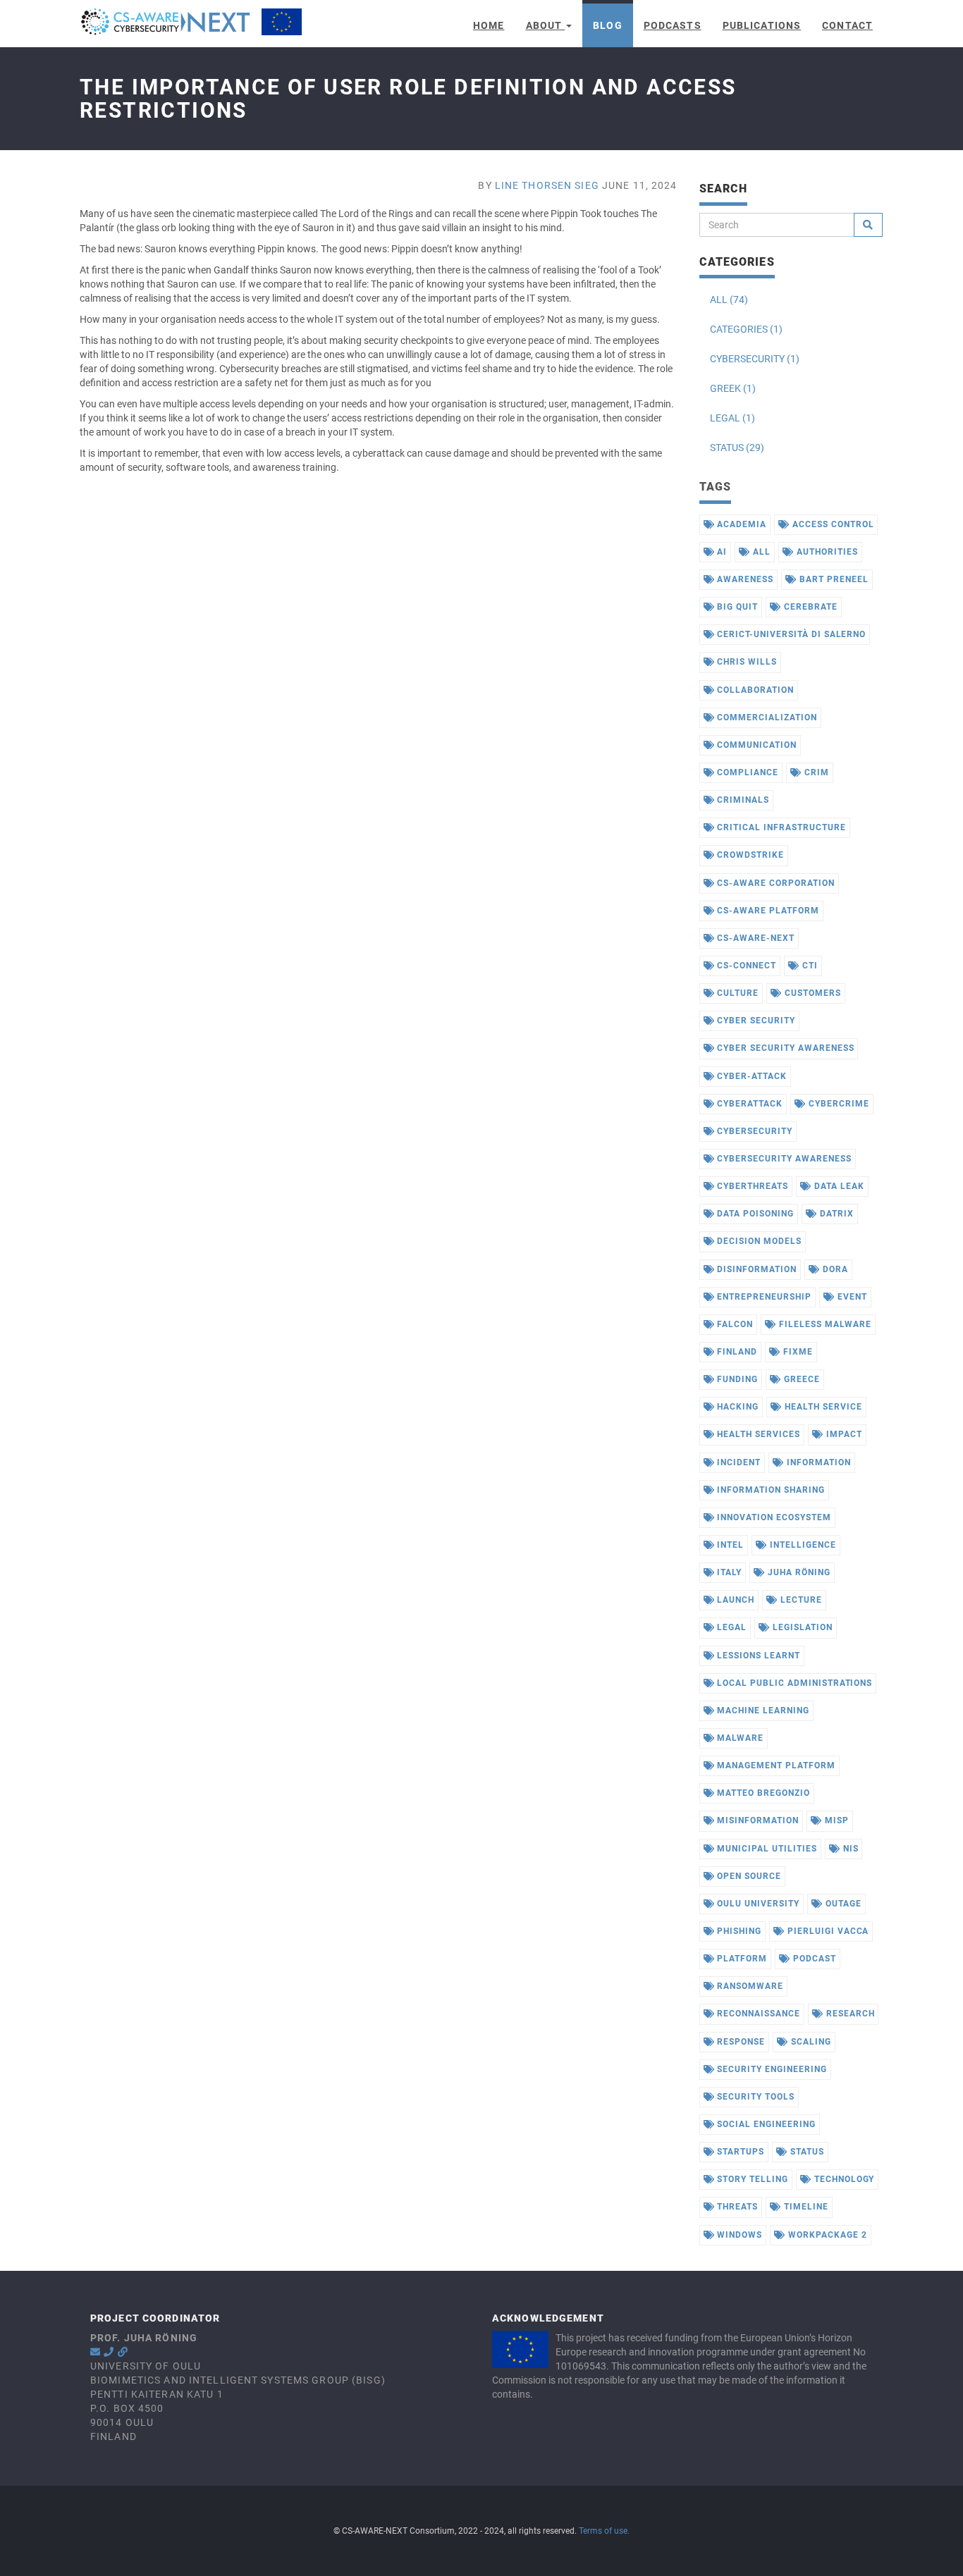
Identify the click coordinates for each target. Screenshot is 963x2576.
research (849, 2014)
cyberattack (748, 1104)
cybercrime (838, 1104)
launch (734, 1600)
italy (728, 1572)
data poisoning (754, 1214)
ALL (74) (729, 300)
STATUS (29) (737, 448)
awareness (744, 579)
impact (843, 1434)
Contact (847, 25)
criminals (742, 800)
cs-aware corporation (774, 883)
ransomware (749, 1986)
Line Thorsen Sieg (547, 185)
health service (822, 1407)
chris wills (746, 662)
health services (757, 1434)
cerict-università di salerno (790, 634)
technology (843, 2179)
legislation (801, 1627)
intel (729, 1545)
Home (489, 25)
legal (730, 1627)
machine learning (761, 1711)
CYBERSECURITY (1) (755, 359)
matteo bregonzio (762, 1793)
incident (737, 1462)
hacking (736, 1407)
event (851, 1297)
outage (842, 1904)
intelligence (801, 1545)
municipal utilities (765, 1849)
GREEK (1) (733, 388)
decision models (757, 1241)
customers (811, 993)
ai (720, 552)
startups (739, 2152)
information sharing (769, 1490)
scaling (810, 2042)
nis (849, 1849)
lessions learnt (757, 1656)
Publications (762, 25)
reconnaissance (757, 2014)
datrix (835, 1214)
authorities (826, 552)
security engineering (770, 2069)
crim (815, 772)
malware (739, 1738)
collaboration (754, 690)
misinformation (756, 1820)
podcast (813, 1959)
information (817, 1462)
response (740, 2042)
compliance (746, 772)
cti (809, 966)
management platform (774, 1765)
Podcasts (673, 25)
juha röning (798, 1572)
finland (736, 1352)
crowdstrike (749, 855)
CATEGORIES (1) (746, 329)
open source (748, 1876)
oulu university (756, 1904)
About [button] (546, 25)
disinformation (755, 1269)
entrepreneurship (762, 1297)
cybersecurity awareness (783, 1159)
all (760, 552)
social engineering (765, 2124)
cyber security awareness (784, 1048)
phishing (738, 1931)
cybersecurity (753, 1131)
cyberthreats (751, 1186)
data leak (838, 1186)
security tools (754, 2097)
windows (738, 2235)
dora (834, 1269)
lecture (800, 1600)
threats (736, 2207)
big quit (736, 607)
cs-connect (745, 966)
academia (740, 524)
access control (832, 524)
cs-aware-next (754, 938)
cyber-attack (750, 1076)
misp (835, 1820)
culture (736, 993)
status (806, 2152)
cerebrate (809, 607)
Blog (607, 25)
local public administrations (793, 1683)
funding (736, 1379)
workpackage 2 (826, 2235)
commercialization (765, 717)
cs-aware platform (766, 911)
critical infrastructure (780, 827)
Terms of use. (604, 2531)
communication (755, 745)
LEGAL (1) (732, 418)
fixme (797, 1352)
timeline (805, 2207)
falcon (734, 1324)
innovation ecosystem (772, 1517)
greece (801, 1379)
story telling (751, 2179)
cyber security (754, 1021)
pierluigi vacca (827, 1931)
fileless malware (823, 1324)
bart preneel (832, 579)
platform (741, 1959)
